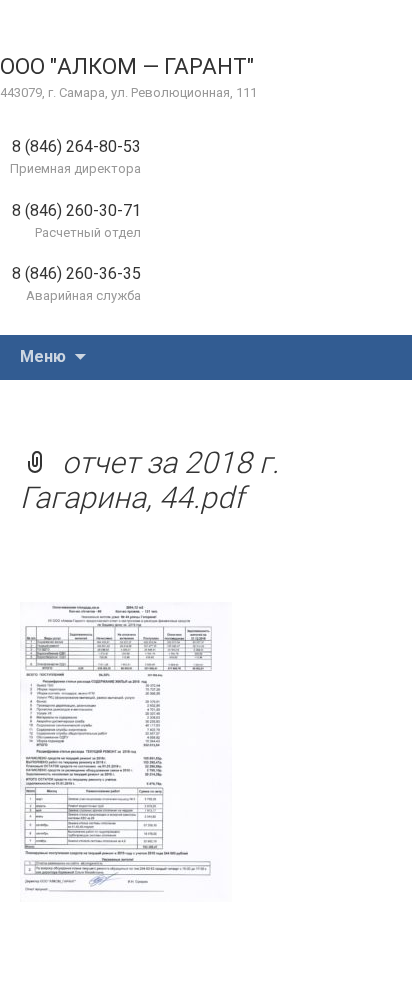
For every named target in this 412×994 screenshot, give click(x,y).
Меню (43, 356)
